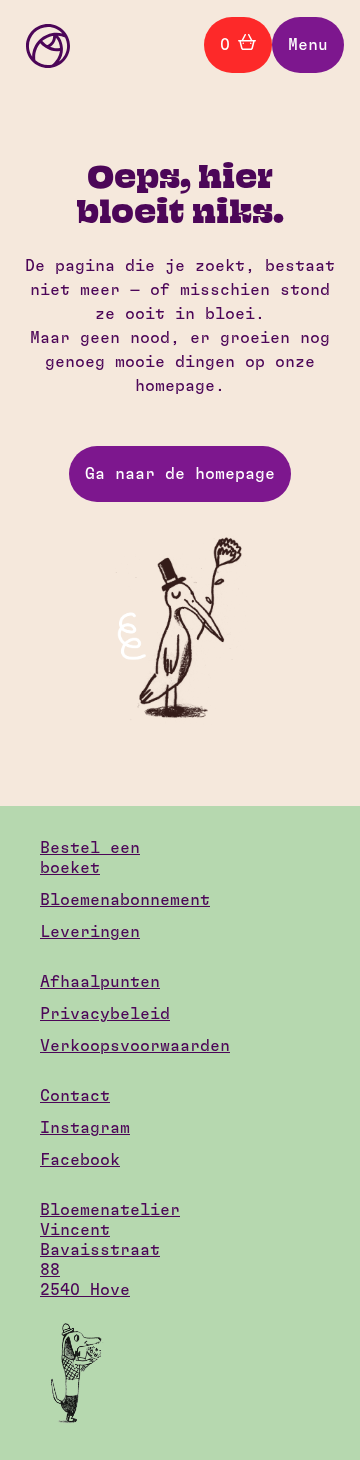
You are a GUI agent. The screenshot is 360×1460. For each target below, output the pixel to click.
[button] (308, 45)
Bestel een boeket (90, 858)
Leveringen (90, 932)
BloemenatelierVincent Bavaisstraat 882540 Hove (105, 1250)
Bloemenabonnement (105, 900)
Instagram (85, 1128)
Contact (75, 1096)
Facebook (80, 1160)
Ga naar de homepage (180, 474)
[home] (43, 45)
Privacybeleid (105, 1014)
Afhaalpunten (100, 982)
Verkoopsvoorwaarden (105, 1046)
